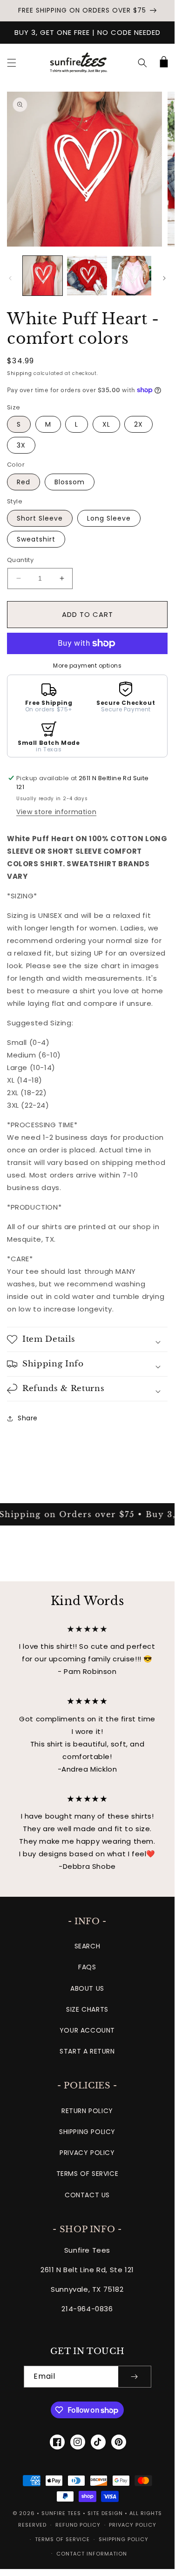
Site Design (105, 2513)
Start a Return (87, 2051)
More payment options (87, 666)
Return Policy (87, 2111)
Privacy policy (133, 2525)
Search (87, 1946)
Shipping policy (124, 2539)
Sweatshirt (36, 539)
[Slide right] (164, 278)
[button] (12, 63)
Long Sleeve (109, 518)
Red (24, 482)
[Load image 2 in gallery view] (87, 276)
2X (138, 424)
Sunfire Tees (61, 2513)
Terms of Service (87, 2174)
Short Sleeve (40, 518)
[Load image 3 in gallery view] (131, 276)
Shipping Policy (87, 2132)
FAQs (87, 1967)
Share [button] (28, 1418)
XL (106, 424)
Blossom (70, 482)
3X (21, 445)
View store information (56, 812)
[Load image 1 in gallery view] (43, 276)
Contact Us (87, 2195)
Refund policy (78, 2525)
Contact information (92, 2554)
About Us (87, 1988)
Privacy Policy (87, 2153)
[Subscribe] (135, 2377)
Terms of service (62, 2539)
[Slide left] (10, 278)
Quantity (20, 560)
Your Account (87, 2030)
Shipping (20, 373)
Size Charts (87, 2009)
